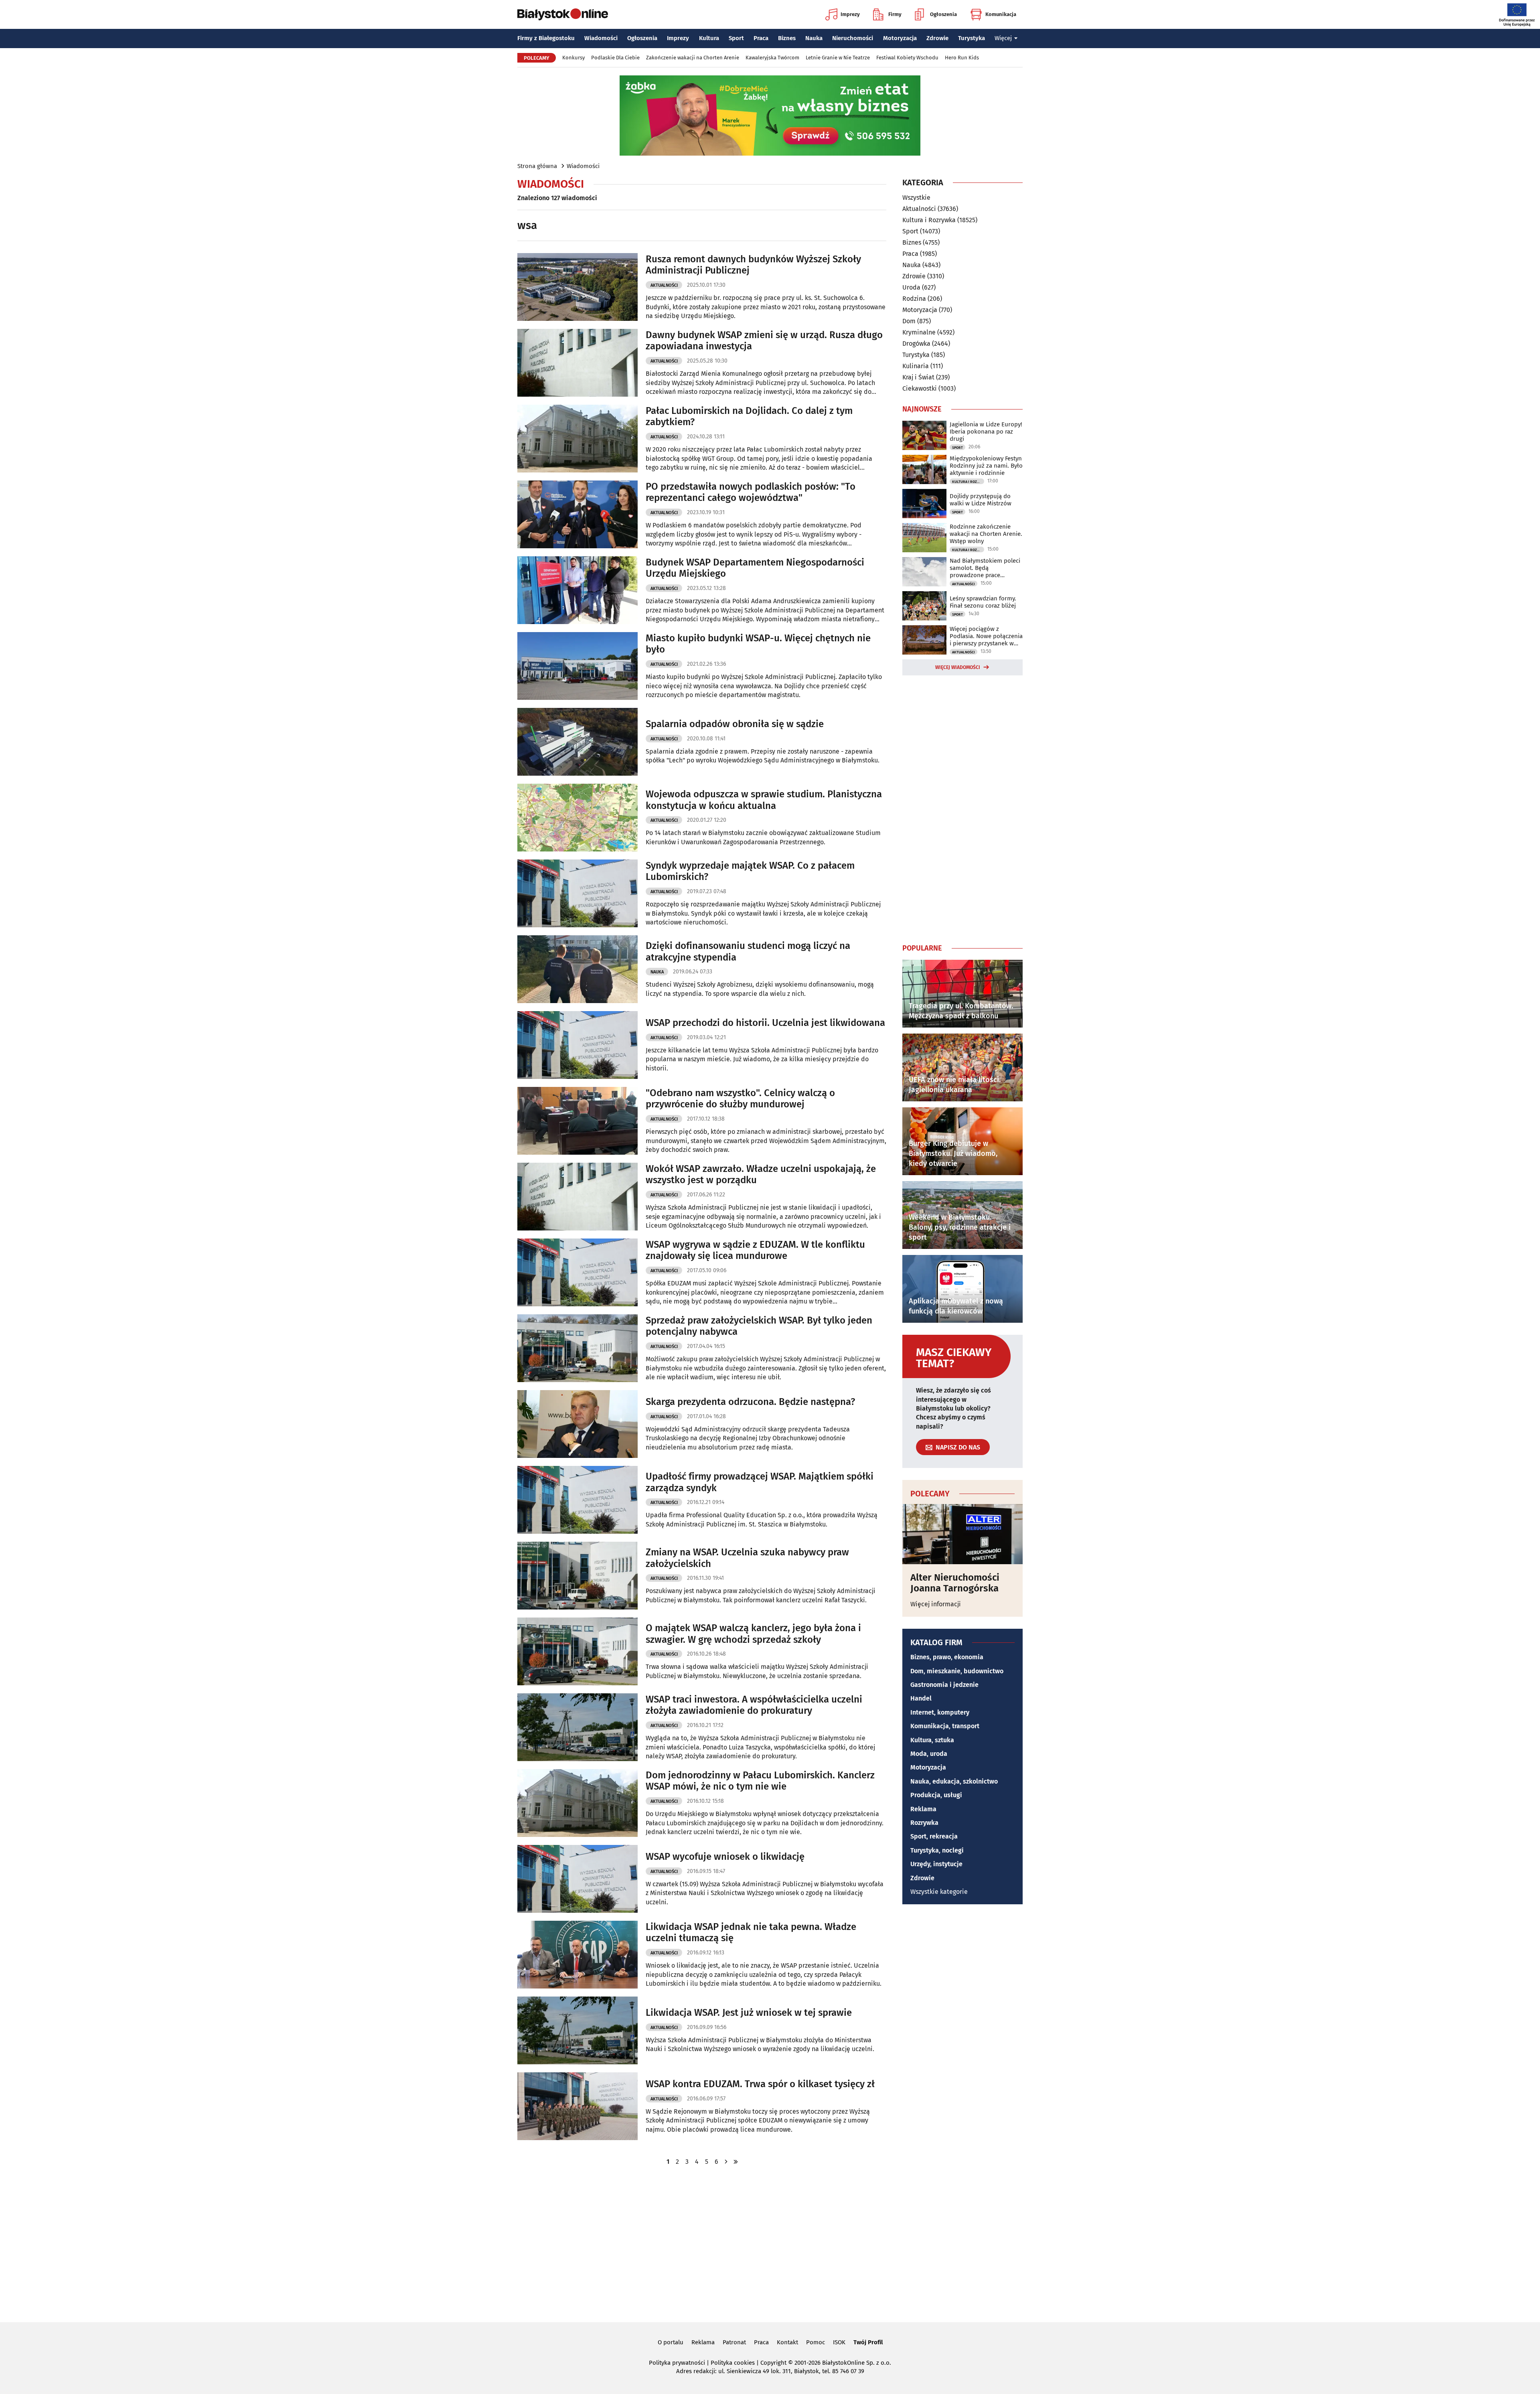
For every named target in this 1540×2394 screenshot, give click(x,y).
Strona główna (537, 166)
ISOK (839, 2342)
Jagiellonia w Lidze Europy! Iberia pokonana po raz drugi (986, 432)
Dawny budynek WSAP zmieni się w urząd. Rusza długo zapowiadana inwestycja (764, 341)
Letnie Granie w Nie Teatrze (838, 58)
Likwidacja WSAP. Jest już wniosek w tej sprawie (749, 2013)
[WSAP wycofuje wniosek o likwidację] (577, 1879)
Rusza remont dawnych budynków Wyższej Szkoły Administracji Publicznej (753, 265)
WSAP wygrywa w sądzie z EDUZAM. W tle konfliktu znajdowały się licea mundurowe (755, 1250)
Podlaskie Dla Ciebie (615, 58)
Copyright (773, 2363)
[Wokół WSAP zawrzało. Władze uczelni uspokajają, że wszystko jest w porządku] (577, 1197)
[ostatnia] (736, 2162)
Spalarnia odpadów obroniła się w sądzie (735, 724)
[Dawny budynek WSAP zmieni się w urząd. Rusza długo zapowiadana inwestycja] (577, 363)
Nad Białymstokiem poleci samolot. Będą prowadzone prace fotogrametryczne (985, 568)
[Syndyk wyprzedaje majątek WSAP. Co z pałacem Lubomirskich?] (577, 893)
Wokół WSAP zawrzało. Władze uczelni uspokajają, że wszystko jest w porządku (761, 1175)
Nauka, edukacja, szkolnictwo (954, 1781)
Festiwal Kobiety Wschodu (907, 58)
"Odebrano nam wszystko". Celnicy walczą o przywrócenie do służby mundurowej (740, 1099)
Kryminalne (919, 332)
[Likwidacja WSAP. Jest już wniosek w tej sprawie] (577, 2030)
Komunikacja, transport (945, 1726)
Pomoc (816, 2342)
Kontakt (787, 2342)
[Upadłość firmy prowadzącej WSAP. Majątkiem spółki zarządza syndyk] (577, 1500)
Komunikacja (1001, 14)
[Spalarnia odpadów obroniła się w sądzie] (577, 742)
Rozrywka (924, 1823)
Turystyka (972, 38)
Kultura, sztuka (932, 1740)
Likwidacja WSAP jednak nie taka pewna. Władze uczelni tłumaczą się (751, 1933)
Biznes (787, 38)
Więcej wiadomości (958, 667)
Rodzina (914, 299)
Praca (761, 38)
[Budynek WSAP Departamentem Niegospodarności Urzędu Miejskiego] (577, 590)
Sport (736, 38)
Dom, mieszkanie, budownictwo (957, 1671)
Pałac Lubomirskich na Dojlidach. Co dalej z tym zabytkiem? (749, 417)
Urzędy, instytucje (936, 1864)
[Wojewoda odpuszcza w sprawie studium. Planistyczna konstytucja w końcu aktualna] (577, 818)
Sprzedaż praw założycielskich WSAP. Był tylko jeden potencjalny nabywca (759, 1326)
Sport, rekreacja (934, 1836)
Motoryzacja (900, 38)
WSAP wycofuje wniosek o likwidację (725, 1857)
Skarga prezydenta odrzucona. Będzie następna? (750, 1402)
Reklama (923, 1809)
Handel (921, 1698)
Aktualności (664, 285)
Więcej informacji (936, 1604)
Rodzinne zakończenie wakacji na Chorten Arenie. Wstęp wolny (986, 534)
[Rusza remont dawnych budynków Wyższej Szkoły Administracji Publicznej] (577, 287)
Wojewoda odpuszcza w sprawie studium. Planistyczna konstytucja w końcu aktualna (764, 800)
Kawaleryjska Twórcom (772, 58)
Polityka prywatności (677, 2363)
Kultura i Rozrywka (929, 220)
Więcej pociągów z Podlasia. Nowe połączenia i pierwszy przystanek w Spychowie (986, 636)
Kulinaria (916, 366)
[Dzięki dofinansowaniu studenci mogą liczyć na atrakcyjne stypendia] (577, 969)
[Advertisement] (962, 808)
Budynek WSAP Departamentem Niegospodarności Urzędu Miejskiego (755, 568)
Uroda (911, 287)
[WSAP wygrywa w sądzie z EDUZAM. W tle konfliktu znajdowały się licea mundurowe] (577, 1272)
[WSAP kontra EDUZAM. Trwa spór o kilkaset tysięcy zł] (577, 2106)
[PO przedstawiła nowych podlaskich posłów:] (577, 514)
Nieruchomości (853, 38)
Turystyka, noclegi (937, 1850)
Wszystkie (916, 198)
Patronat (734, 2342)
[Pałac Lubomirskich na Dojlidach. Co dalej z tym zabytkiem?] (577, 439)
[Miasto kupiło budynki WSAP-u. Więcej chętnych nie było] (577, 666)
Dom (909, 321)
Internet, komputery (940, 1712)
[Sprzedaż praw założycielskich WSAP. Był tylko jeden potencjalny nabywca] (577, 1348)
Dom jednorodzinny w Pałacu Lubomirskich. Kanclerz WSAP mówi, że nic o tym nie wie (760, 1781)
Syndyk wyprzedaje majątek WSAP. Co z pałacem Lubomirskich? (750, 871)
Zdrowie (937, 38)
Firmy (895, 14)
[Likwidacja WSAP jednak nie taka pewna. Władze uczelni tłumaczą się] (577, 1955)
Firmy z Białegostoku (546, 38)
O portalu (671, 2342)
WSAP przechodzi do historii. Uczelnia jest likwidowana (765, 1023)
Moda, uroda (929, 1754)
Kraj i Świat (918, 377)
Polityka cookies (733, 2363)
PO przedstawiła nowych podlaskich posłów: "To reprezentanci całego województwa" (751, 492)
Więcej (1003, 38)
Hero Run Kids (962, 58)
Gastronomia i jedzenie (944, 1685)
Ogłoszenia (943, 14)
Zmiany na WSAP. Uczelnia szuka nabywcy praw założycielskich (747, 1558)
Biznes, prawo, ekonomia (947, 1657)
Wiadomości (601, 38)
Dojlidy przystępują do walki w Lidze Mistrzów (981, 500)
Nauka (814, 38)
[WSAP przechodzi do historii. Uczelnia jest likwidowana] (577, 1045)
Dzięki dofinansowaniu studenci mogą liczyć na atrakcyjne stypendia (748, 952)
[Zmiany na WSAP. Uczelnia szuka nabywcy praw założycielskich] (577, 1576)
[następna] (726, 2162)
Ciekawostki (920, 388)
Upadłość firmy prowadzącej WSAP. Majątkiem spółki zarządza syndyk (760, 1482)
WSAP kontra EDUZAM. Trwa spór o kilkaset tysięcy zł (760, 2084)
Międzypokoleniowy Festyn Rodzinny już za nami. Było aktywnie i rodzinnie (986, 466)
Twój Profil (868, 2342)
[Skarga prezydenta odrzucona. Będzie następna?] (577, 1424)
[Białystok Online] (563, 14)
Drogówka (916, 344)
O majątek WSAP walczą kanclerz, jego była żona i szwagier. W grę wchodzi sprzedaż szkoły (753, 1634)
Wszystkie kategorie (939, 1892)
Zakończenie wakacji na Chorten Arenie (693, 58)
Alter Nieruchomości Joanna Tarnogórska (955, 1583)
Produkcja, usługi (936, 1795)
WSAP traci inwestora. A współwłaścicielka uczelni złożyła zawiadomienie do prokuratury (754, 1705)
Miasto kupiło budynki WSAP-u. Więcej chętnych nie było (758, 644)
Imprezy (850, 14)
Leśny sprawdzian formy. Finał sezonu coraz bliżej (983, 602)
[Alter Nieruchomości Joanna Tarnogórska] (962, 1534)
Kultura (709, 38)
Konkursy (573, 58)
